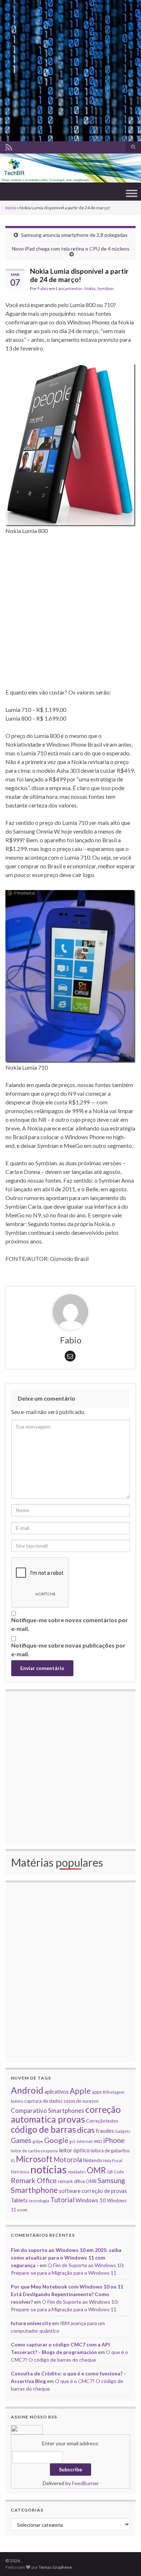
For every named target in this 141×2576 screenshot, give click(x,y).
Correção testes (102, 2121)
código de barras (43, 2129)
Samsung (111, 2180)
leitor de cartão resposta (34, 2151)
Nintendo (93, 2160)
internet (85, 2141)
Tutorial (62, 2200)
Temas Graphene (55, 2567)
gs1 (72, 2141)
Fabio (43, 288)
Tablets (19, 2200)
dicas (86, 2130)
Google (56, 2140)
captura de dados (43, 2101)
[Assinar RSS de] (9, 146)
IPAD (98, 2141)
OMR (96, 2170)
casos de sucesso (81, 2101)
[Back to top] (125, 2560)
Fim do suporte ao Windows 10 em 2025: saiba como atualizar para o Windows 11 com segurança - (66, 2258)
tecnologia (39, 2200)
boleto (17, 2101)
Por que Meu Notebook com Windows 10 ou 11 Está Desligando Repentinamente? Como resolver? (67, 2294)
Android (27, 2090)
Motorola (68, 2160)
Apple (80, 2091)
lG (13, 2160)
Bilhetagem (114, 2092)
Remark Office (34, 2180)
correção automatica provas (66, 2114)
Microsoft (34, 2159)
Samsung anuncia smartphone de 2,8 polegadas (74, 235)
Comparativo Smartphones (48, 2111)
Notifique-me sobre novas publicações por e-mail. (68, 1650)
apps (97, 2092)
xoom (22, 2210)
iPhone (114, 2140)
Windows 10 (91, 2200)
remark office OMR (77, 2181)
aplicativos (57, 2092)
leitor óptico (74, 2150)
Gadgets (123, 2131)
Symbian (105, 288)
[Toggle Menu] (132, 194)
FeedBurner (85, 2483)
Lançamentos (69, 288)
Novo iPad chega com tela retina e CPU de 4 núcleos (71, 249)
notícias (48, 2169)
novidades (77, 2172)
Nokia (90, 288)
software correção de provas (93, 2191)
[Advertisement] (70, 71)
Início (11, 208)
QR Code (116, 2172)
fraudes (105, 2131)
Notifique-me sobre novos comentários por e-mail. (70, 1624)
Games (21, 2140)
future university (31, 2323)
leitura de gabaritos (110, 2151)
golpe (38, 2141)
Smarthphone (34, 2190)
